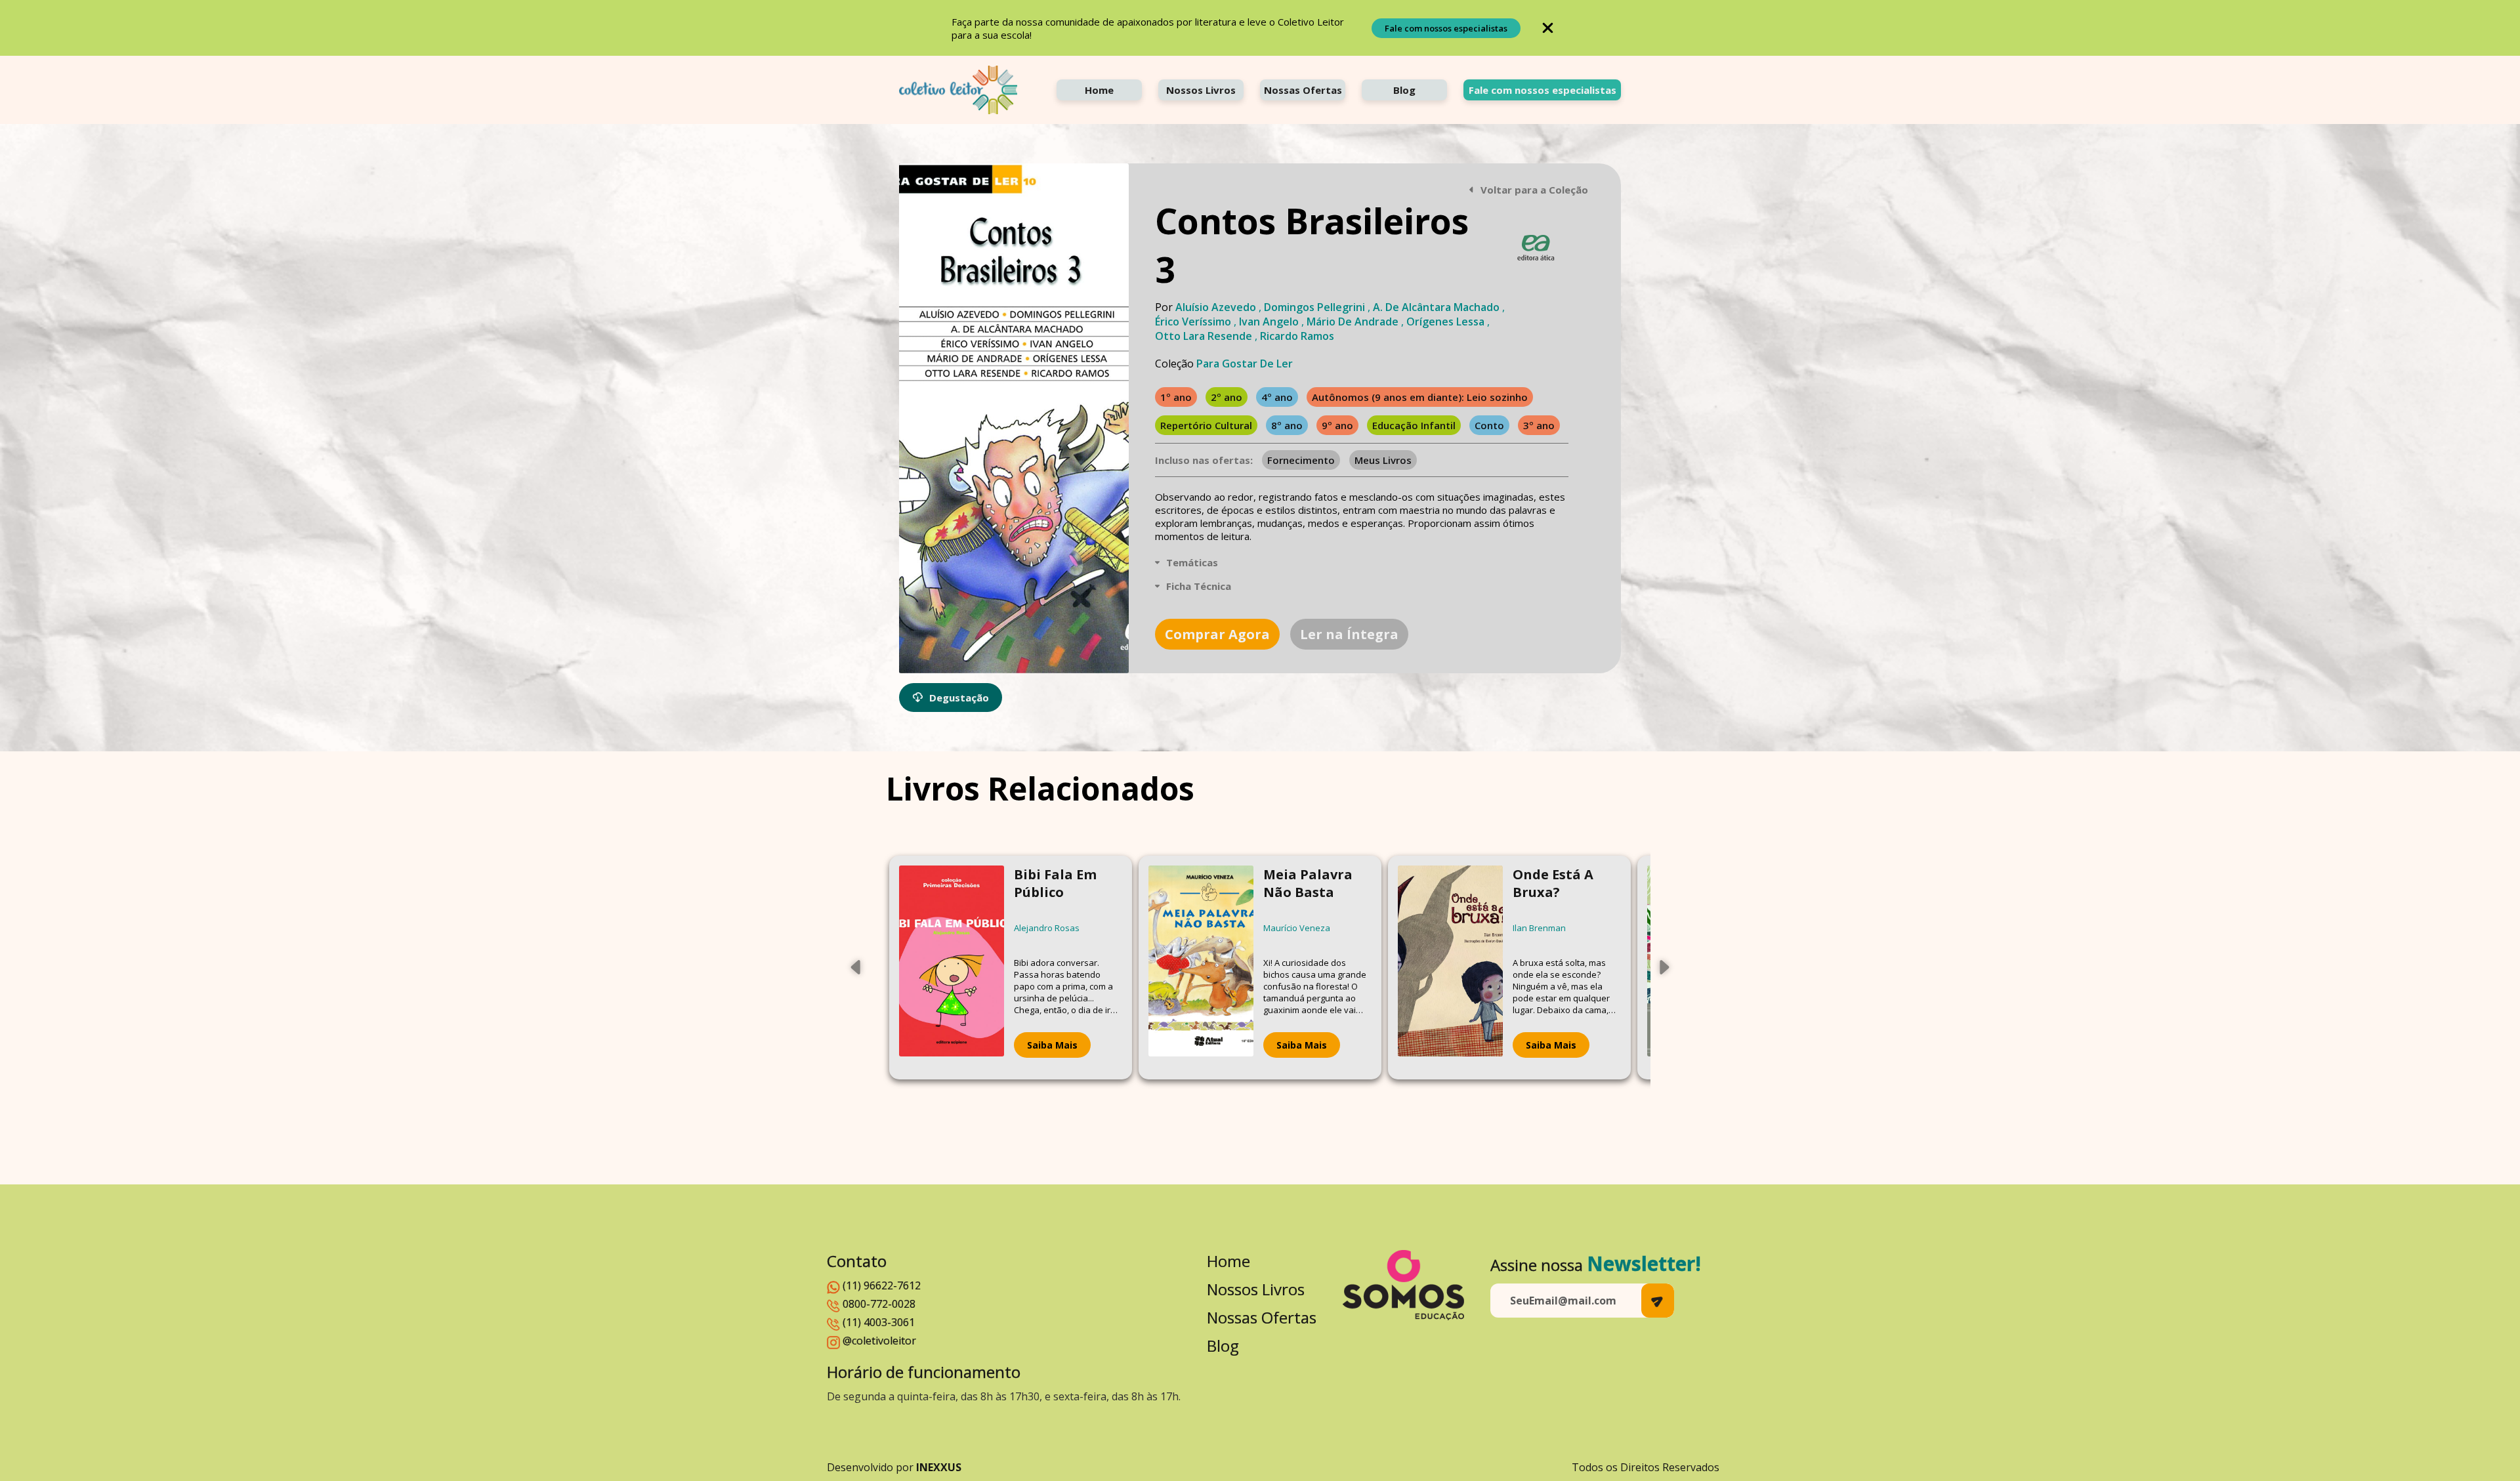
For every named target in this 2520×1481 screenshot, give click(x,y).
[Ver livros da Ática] (1536, 248)
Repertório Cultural (1206, 425)
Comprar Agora (1217, 634)
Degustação (959, 698)
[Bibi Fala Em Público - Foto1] (952, 968)
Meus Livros (1383, 460)
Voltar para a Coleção (1534, 190)
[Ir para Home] (958, 90)
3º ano (1539, 425)
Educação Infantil (1414, 425)
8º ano (1287, 425)
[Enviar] (1658, 1301)
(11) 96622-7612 (882, 1285)
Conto (1489, 425)
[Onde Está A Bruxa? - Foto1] (1450, 968)
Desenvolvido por (894, 1467)
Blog (1404, 90)
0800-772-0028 (879, 1304)
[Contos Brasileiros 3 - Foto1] (1014, 418)
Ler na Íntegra (1349, 634)
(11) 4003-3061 (879, 1322)
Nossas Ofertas (1303, 90)
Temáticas (1192, 562)
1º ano (1176, 397)
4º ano (1277, 397)
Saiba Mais (1052, 1045)
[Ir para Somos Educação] (1403, 1285)
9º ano (1337, 425)
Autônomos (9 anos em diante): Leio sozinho (1420, 397)
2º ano (1227, 397)
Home (1099, 90)
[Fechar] (1548, 28)
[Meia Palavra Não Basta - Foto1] (1201, 968)
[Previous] (856, 967)
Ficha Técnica (1199, 586)
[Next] (1664, 967)
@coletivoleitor (879, 1341)
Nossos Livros (1201, 90)
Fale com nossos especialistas (1446, 28)
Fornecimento (1301, 460)
